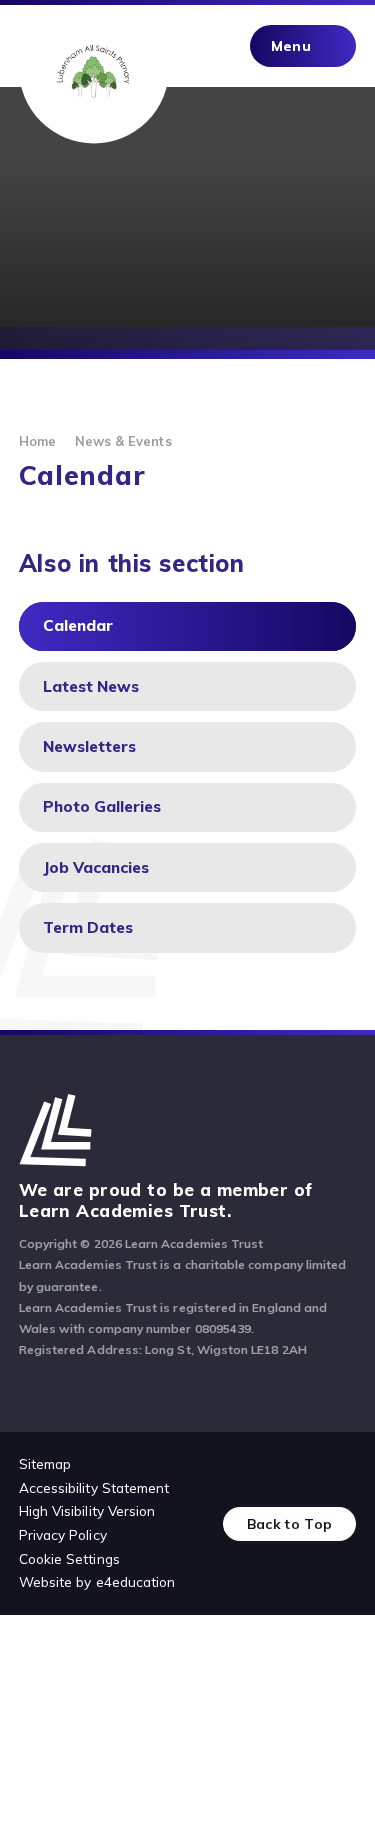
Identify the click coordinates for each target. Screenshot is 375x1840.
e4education (136, 1581)
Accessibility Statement (94, 1487)
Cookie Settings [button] (69, 1558)
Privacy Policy (63, 1534)
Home (37, 441)
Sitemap (45, 1463)
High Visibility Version (87, 1510)
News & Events (123, 441)
